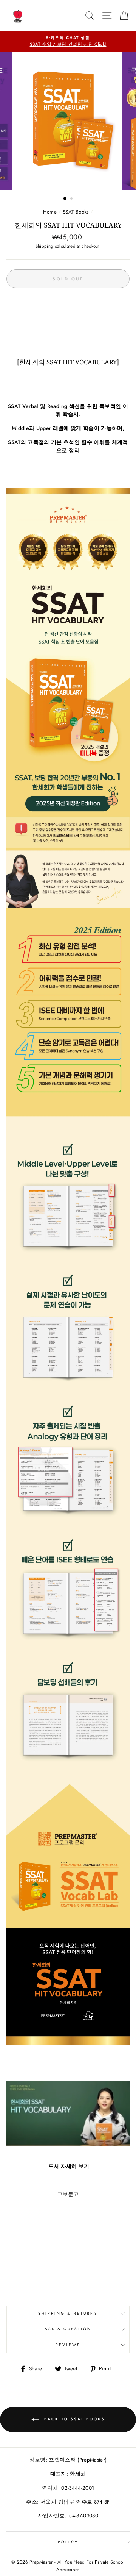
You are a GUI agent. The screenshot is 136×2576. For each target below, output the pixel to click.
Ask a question (68, 2329)
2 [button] (72, 199)
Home (50, 212)
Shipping (45, 246)
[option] (68, 42)
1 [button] (65, 199)
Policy (68, 2542)
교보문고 (68, 2194)
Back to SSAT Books (73, 2419)
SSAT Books (76, 212)
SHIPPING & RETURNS (68, 2313)
